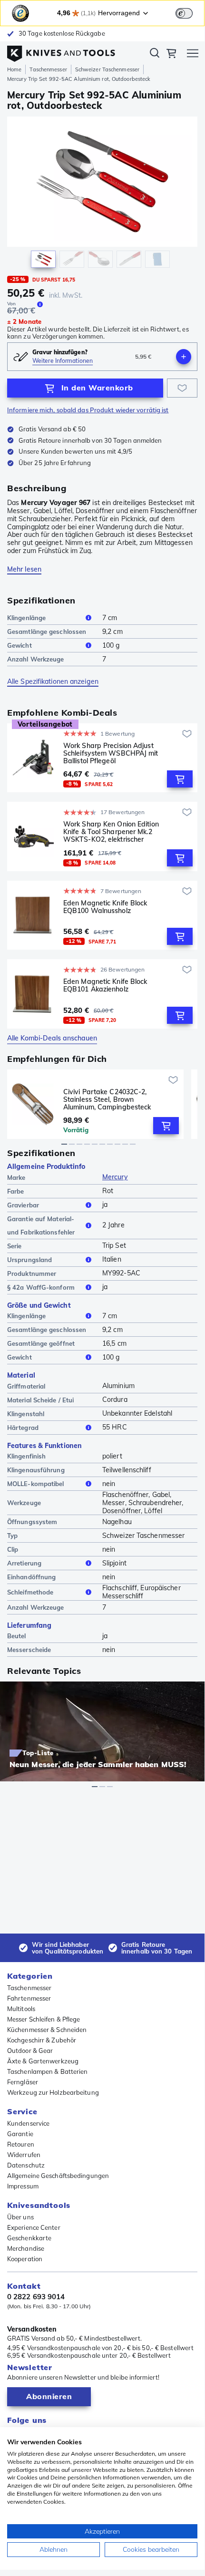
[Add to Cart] (180, 779)
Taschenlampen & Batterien (48, 2071)
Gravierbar (23, 1205)
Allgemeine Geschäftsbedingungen (58, 2176)
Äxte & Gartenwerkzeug (43, 2061)
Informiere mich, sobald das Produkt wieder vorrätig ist (88, 410)
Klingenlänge (26, 618)
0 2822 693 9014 (36, 2297)
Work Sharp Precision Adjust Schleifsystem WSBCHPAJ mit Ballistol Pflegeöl (111, 753)
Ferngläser (23, 2082)
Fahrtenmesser (29, 1998)
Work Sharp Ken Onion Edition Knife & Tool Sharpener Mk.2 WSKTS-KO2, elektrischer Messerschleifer (111, 832)
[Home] (61, 51)
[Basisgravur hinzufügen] (184, 357)
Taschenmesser (48, 69)
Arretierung (24, 1563)
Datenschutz (26, 2165)
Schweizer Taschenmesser (107, 69)
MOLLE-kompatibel (36, 1484)
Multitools (21, 2009)
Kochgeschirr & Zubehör (42, 2040)
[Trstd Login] (190, 12)
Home (14, 69)
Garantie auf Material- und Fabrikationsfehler (41, 1225)
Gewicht (20, 645)
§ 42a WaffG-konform (41, 1287)
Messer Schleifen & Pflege (44, 2019)
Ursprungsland (29, 1260)
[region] (102, 194)
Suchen (155, 55)
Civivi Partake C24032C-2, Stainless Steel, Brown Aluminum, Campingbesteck (107, 1099)
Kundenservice (28, 2123)
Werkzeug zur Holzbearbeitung (53, 2092)
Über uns (20, 2217)
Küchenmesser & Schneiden (47, 2030)
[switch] (184, 13)
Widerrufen (24, 2155)
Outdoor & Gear (30, 2051)
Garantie (20, 2134)
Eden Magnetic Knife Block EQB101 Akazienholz (105, 986)
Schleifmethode (30, 1592)
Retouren (21, 2144)
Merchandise (26, 2248)
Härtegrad (23, 1428)
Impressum (23, 2186)
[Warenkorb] (171, 55)
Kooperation (25, 2259)
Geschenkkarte (29, 2238)
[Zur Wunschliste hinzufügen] (182, 388)
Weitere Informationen (63, 361)
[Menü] (193, 55)
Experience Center (34, 2227)
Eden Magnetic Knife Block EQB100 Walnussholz (105, 907)
